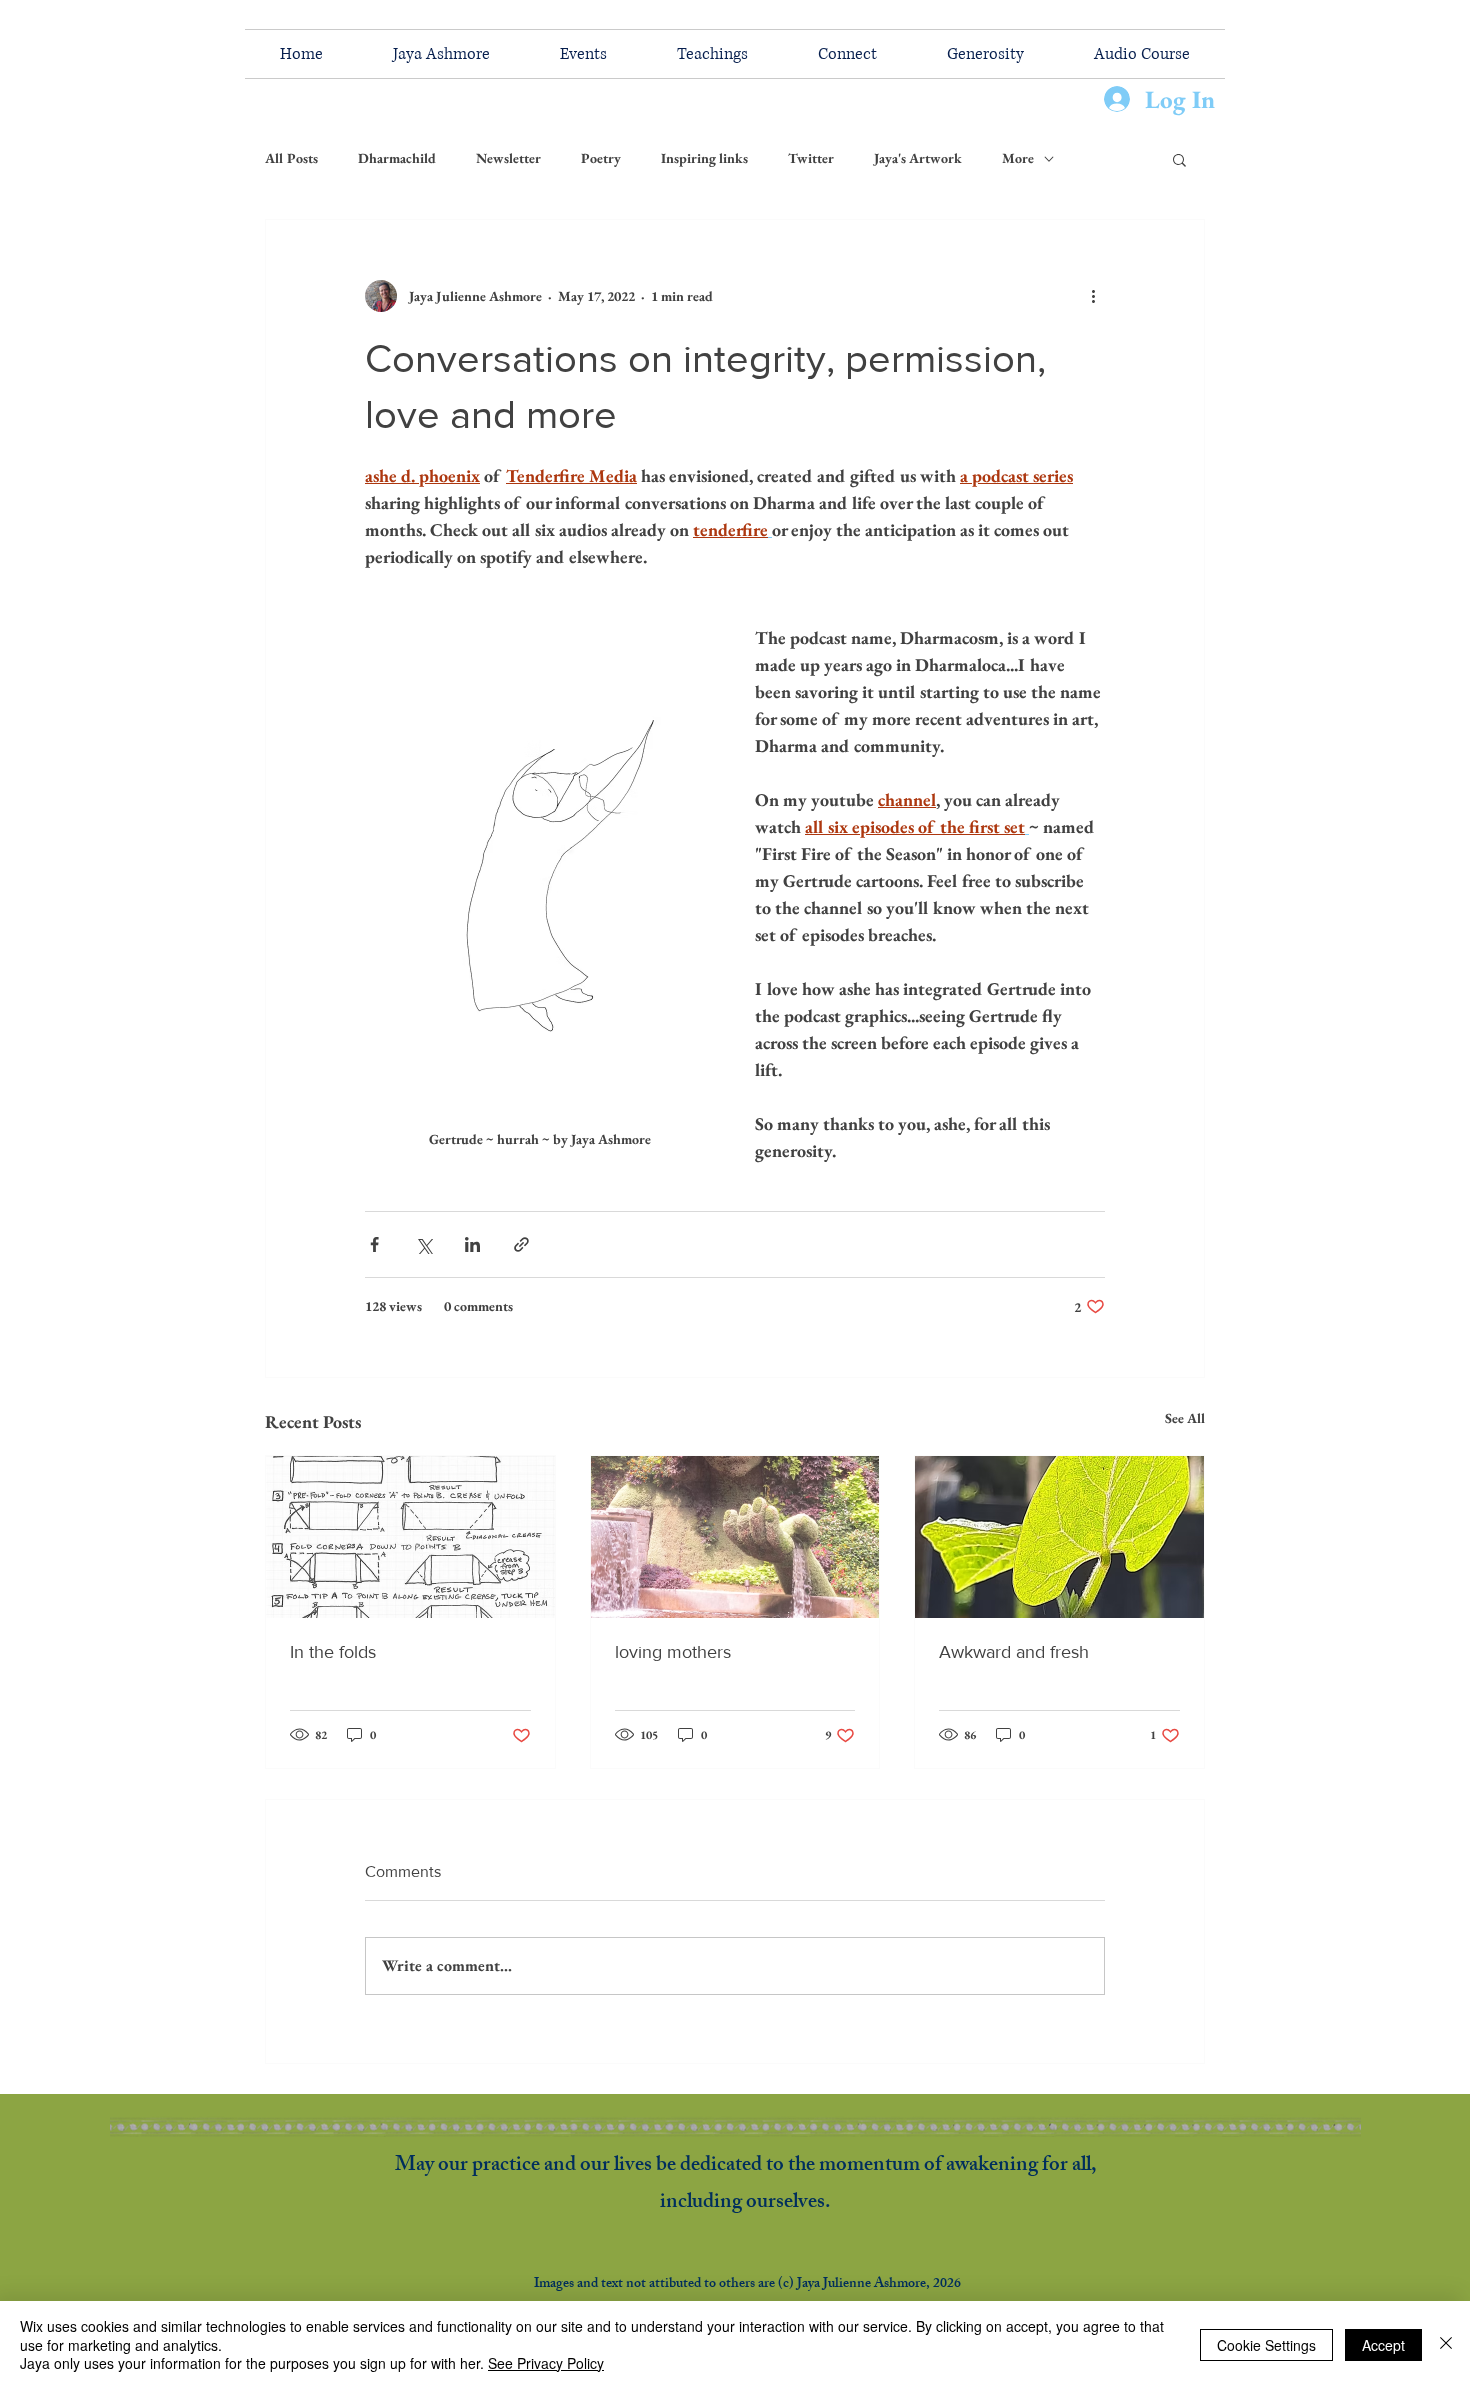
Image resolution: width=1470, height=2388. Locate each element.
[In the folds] (410, 1537)
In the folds (333, 1652)
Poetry (601, 158)
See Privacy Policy (546, 2363)
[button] (1179, 159)
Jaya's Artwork (918, 158)
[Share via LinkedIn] (472, 1244)
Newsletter (508, 158)
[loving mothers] (735, 1537)
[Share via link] (521, 1244)
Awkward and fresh (1014, 1652)
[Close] (1446, 2344)
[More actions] (1093, 296)
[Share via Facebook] (374, 1244)
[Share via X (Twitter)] (423, 1244)
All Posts (291, 158)
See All (1185, 1418)
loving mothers (673, 1652)
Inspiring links (704, 158)
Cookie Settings (1266, 2345)
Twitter (811, 158)
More (1018, 158)
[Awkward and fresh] (1059, 1537)
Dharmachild (397, 158)
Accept (1383, 2345)
